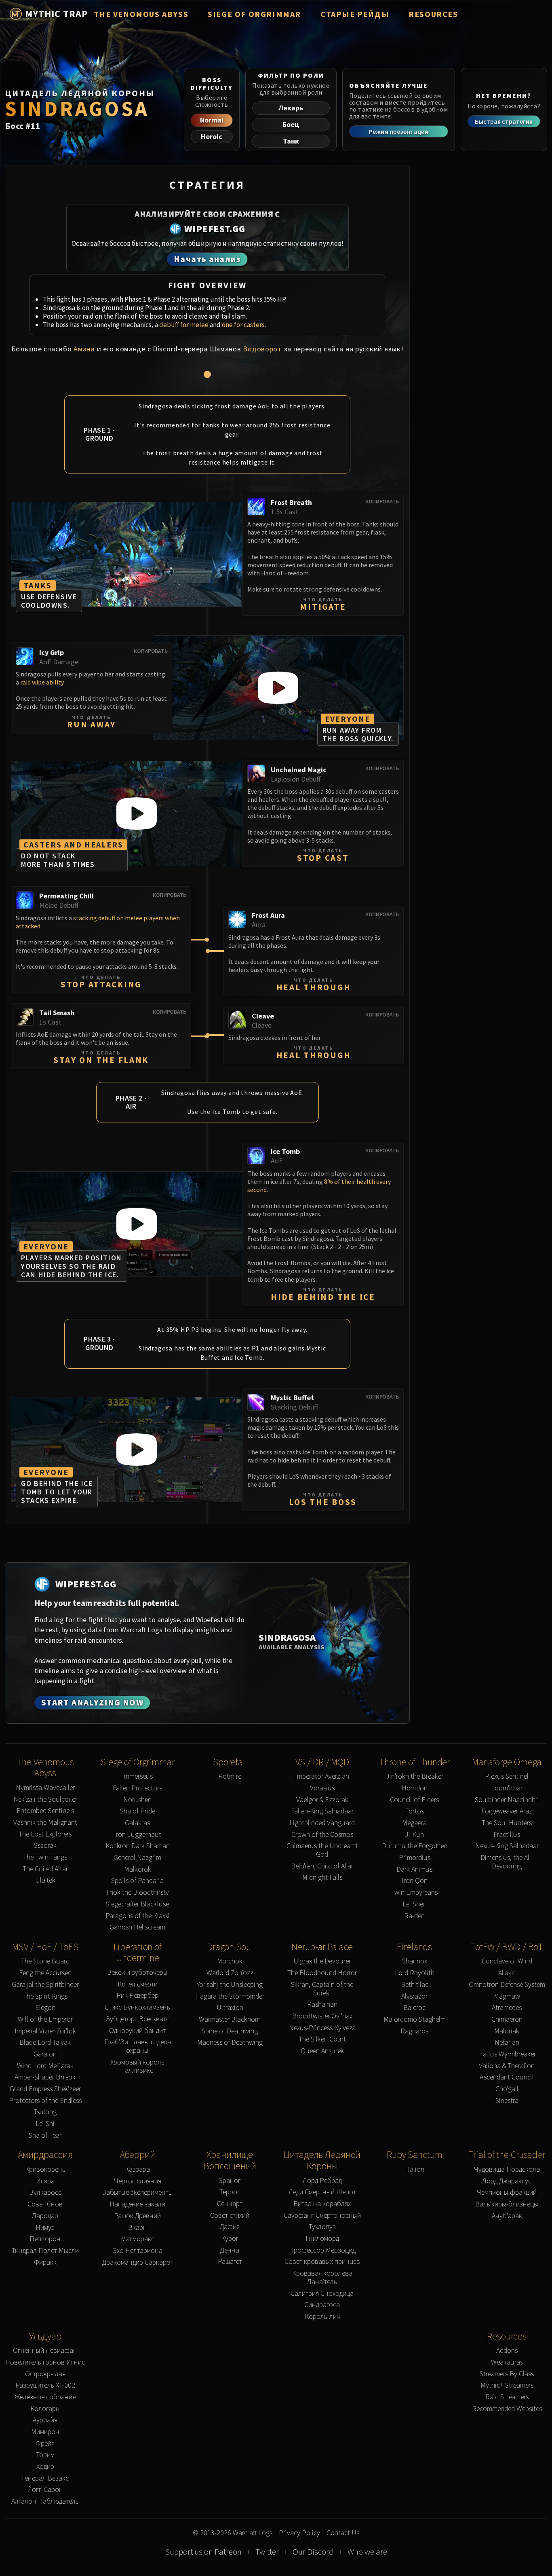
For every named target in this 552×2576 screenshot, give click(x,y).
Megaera (414, 1823)
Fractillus (507, 1835)
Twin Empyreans (414, 1892)
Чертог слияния (138, 2181)
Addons (507, 2351)
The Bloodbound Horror (322, 1973)
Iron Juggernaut (138, 1835)
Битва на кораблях (322, 2204)
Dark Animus (414, 1869)
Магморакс (138, 2239)
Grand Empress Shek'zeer (45, 2089)
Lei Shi (45, 2124)
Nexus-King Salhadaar (507, 1846)
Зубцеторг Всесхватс (137, 2019)
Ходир (45, 2467)
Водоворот (262, 349)
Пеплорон (45, 2239)
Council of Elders (414, 1800)
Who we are (367, 2552)
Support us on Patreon (203, 2552)
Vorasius (322, 1788)
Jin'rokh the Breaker (415, 1776)
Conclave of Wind (507, 1961)
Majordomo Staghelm (415, 2019)
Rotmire (230, 1776)
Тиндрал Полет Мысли (45, 2251)
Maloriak (507, 2031)
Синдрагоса (322, 2305)
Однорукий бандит (137, 2031)
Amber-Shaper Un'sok (45, 2077)
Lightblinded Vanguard (322, 1823)
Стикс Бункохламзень (137, 2007)
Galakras (137, 1823)
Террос (230, 2192)
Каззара (137, 2169)
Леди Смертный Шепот (322, 2192)
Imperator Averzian (322, 1776)
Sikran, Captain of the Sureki (322, 1989)
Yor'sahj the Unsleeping (230, 1985)
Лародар (45, 2216)
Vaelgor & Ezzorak (322, 1800)
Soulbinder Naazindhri (507, 1800)
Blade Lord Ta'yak (45, 2042)
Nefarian (507, 2042)
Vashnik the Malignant (45, 1823)
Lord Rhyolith (415, 1973)
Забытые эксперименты (137, 2192)
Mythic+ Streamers (507, 2385)
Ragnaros (414, 2031)
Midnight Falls (322, 1878)
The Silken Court (322, 2039)
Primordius (415, 1858)
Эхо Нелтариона (138, 2251)
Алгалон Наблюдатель (45, 2501)
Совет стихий (230, 2216)
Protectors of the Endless (45, 2101)
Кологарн (45, 2409)
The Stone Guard (45, 1961)
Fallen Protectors (137, 1788)
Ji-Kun (414, 1835)
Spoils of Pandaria (137, 1881)
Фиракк (45, 2262)
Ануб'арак (507, 2216)
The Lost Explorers (45, 1834)
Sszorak (45, 1846)
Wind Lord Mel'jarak (45, 2066)
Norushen (137, 1800)
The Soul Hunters (507, 1823)
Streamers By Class (507, 2374)
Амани (84, 349)
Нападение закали (137, 2204)
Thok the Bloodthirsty (137, 1892)
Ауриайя (45, 2420)
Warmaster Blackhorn (230, 2019)
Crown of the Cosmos (322, 1835)
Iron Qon (415, 1881)
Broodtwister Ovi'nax (322, 2016)
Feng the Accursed (45, 1973)
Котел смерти (138, 1984)
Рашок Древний (137, 2216)
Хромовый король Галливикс (137, 2066)
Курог (230, 2239)
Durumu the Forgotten (415, 1846)
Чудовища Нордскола (507, 2169)
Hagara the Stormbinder (230, 1996)
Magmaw (507, 1996)
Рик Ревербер (137, 1996)
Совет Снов (45, 2204)
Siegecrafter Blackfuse (137, 1904)
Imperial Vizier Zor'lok (45, 2031)
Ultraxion (230, 2008)
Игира (45, 2181)
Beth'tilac (415, 1985)
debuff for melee (184, 325)
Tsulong (45, 2112)
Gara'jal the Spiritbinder (45, 1985)
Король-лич (322, 2317)
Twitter (267, 2552)
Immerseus (137, 1776)
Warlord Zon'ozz (230, 1973)
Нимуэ (45, 2228)
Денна (230, 2250)
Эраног (230, 2181)
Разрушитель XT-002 (45, 2385)
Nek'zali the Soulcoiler (45, 1799)
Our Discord (313, 2552)
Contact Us (343, 2533)
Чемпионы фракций (507, 2192)
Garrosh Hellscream (137, 1927)
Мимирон (45, 2432)
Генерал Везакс (45, 2478)
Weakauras (507, 2362)
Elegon (45, 2008)
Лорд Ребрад (322, 2181)
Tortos (415, 1811)
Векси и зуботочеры (137, 1973)
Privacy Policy (299, 2533)
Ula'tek (45, 1880)
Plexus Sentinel (507, 1776)
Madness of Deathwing (230, 2042)
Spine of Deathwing (230, 2031)
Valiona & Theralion (507, 2066)
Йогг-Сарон (45, 2490)
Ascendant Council (507, 2077)
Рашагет (230, 2262)
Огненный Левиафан (45, 2351)
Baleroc (414, 2008)
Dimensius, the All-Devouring (507, 1862)
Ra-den (414, 1916)
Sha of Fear (45, 2135)
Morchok (230, 1961)
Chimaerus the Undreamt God (322, 1850)
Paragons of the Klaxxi (138, 1916)
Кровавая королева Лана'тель (322, 2277)
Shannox (415, 1961)
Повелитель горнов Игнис (45, 2362)
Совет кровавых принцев (322, 2262)
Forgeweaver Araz (507, 1811)
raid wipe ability (42, 682)
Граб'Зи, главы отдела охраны (138, 2046)
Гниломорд (322, 2239)
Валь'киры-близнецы (507, 2204)
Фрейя (45, 2444)
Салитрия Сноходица (322, 2294)
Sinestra (507, 2101)
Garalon (45, 2054)
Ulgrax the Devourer (322, 1961)
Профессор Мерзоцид (322, 2250)
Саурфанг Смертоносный (322, 2216)
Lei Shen (415, 1904)
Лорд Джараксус (507, 2181)
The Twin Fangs (45, 1857)
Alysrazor (414, 1996)
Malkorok (138, 1869)
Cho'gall (507, 2089)
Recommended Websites (507, 2409)
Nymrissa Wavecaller (45, 1788)
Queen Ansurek (322, 2051)
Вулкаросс (45, 2192)
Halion (415, 2169)
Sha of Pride (138, 1811)
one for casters (243, 325)
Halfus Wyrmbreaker (507, 2054)
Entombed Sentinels (45, 1811)
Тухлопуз (322, 2227)
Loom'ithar (507, 1788)
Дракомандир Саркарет (137, 2262)
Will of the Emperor (45, 2019)
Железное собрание (45, 2397)
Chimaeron (507, 2019)
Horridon (415, 1788)
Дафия (230, 2227)
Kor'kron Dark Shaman (138, 1846)
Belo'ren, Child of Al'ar (322, 1866)
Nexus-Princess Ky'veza (322, 2028)
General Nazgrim (137, 1858)
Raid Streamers (507, 2397)
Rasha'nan (322, 2004)
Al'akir (507, 1973)
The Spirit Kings (45, 1996)
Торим (45, 2455)
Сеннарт (230, 2204)
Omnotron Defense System (507, 1985)
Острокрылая (45, 2374)
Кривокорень (45, 2169)
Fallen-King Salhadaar (322, 1811)
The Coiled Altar (45, 1869)
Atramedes (507, 2008)
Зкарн (138, 2228)
